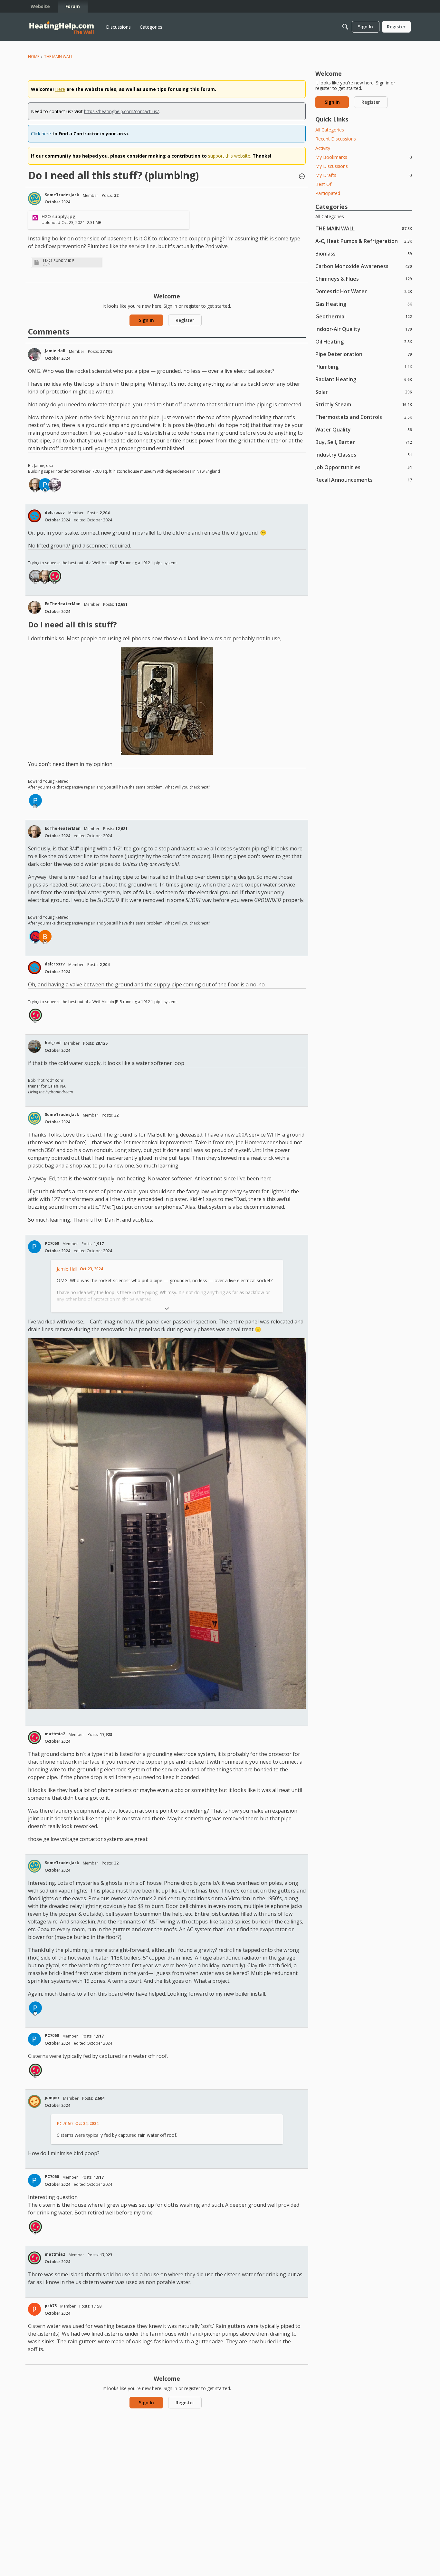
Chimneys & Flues (364, 279)
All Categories (330, 130)
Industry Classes (364, 455)
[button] (302, 177)
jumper (52, 2098)
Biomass (364, 253)
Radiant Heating (364, 379)
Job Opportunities (364, 467)
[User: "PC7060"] (45, 485)
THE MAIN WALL (364, 228)
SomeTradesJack (62, 195)
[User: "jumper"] (34, 2101)
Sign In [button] (146, 320)
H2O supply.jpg (58, 260)
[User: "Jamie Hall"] (34, 354)
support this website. (230, 156)
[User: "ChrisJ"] (35, 576)
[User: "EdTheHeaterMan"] (35, 485)
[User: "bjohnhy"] (45, 936)
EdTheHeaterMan (63, 604)
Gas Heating (364, 304)
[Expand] (167, 1309)
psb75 (51, 2306)
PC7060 (52, 1243)
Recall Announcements (364, 480)
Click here (41, 134)
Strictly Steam (364, 404)
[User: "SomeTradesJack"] (34, 199)
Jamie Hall (55, 351)
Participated (328, 193)
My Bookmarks (364, 157)
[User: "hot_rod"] (34, 1046)
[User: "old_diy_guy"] (35, 936)
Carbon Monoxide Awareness (364, 266)
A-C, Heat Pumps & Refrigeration (364, 241)
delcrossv (55, 513)
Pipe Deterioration (364, 354)
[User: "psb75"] (34, 2309)
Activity (323, 148)
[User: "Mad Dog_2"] (55, 485)
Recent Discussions (336, 139)
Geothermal (364, 316)
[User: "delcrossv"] (34, 516)
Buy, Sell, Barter (364, 442)
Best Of (323, 184)
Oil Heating (364, 341)
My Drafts (364, 175)
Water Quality (364, 429)
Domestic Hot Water (364, 291)
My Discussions (332, 166)
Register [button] (185, 320)
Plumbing (364, 367)
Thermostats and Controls (364, 417)
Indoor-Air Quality (364, 329)
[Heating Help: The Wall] (62, 27)
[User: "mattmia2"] (55, 576)
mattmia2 (55, 1734)
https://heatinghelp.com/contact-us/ (121, 111)
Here (60, 89)
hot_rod (53, 1043)
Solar (364, 392)
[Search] (345, 27)
